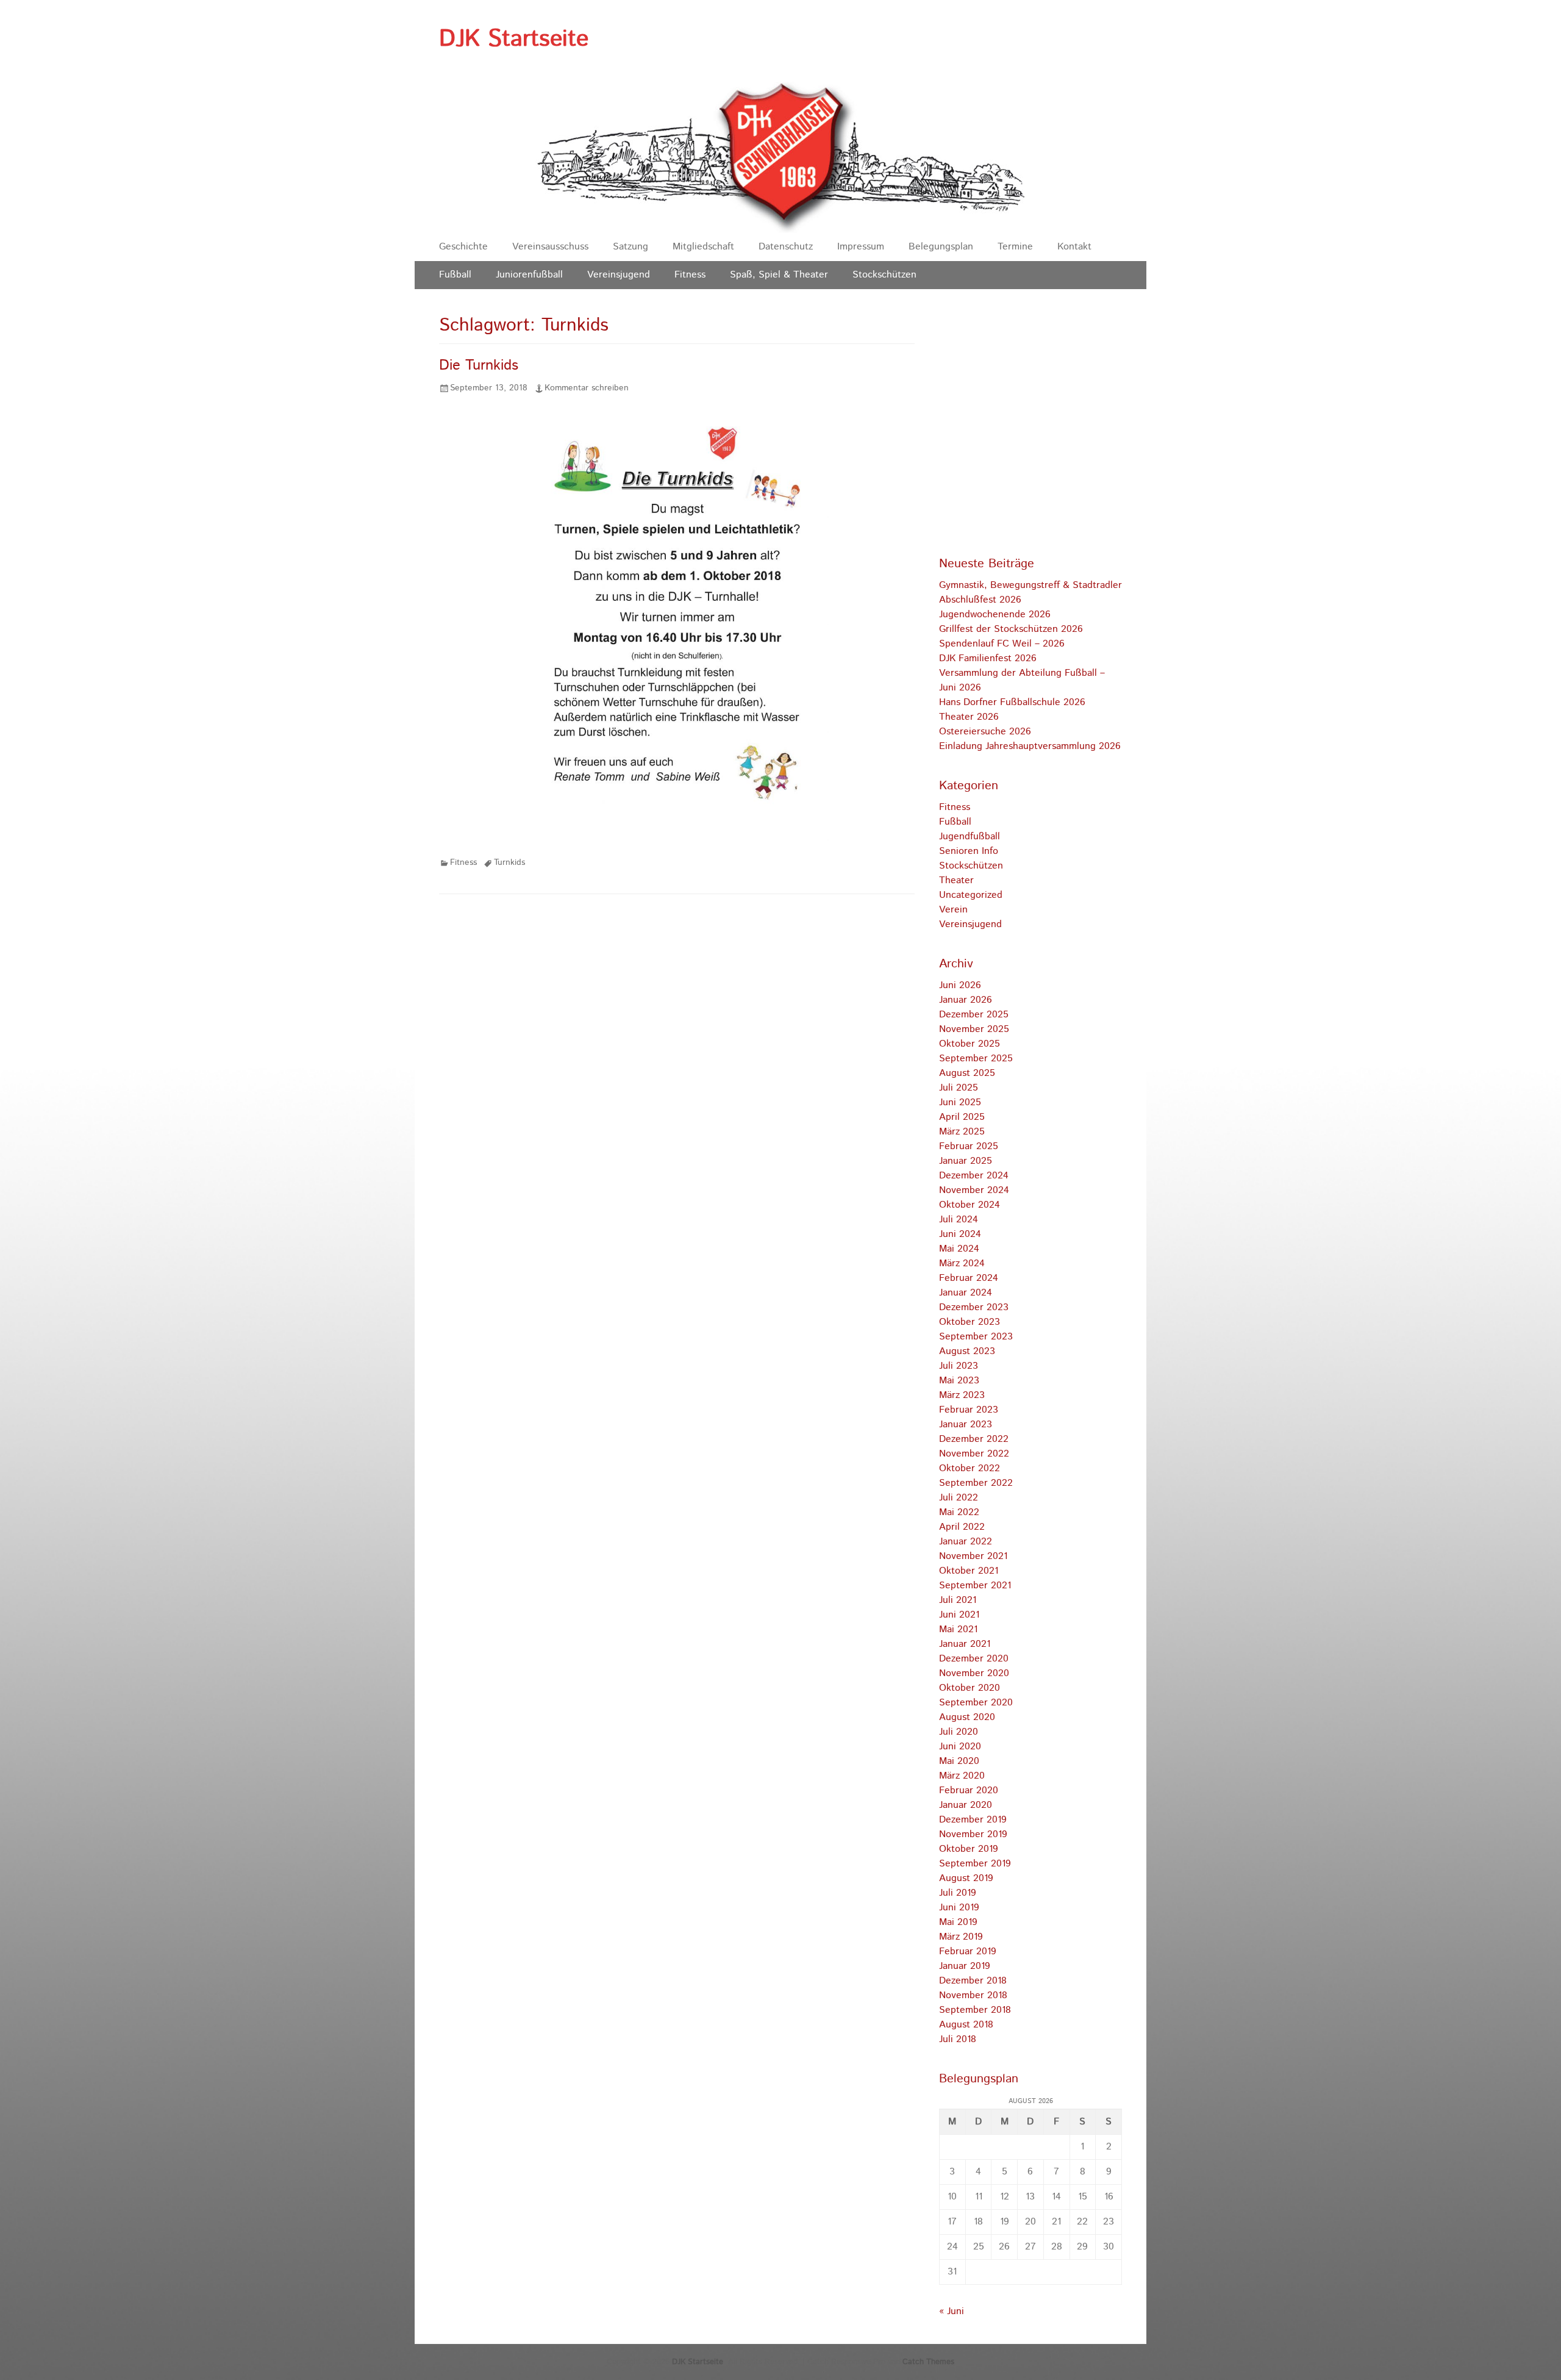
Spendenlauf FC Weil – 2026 (1002, 644)
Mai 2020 (959, 1761)
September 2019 (975, 1864)
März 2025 (962, 1132)
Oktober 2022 (970, 1468)
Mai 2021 (958, 1629)
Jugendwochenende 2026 (995, 615)
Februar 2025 (969, 1146)
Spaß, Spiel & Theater (779, 275)
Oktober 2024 (970, 1205)
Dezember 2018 (973, 1981)
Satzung (630, 247)
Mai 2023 (959, 1381)
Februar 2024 (969, 1278)
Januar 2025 (966, 1161)
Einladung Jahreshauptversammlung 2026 (1030, 746)
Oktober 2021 (969, 1571)
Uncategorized (971, 895)
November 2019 (973, 1834)
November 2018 (973, 1995)
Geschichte (463, 247)
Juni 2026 (960, 985)
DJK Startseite (514, 39)
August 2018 (966, 2025)
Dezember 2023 (974, 1307)
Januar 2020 (966, 1805)
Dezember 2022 (974, 1439)
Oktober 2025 (970, 1044)
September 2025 (976, 1059)
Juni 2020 (960, 1747)
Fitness (690, 275)
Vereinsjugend (619, 275)
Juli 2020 (959, 1732)
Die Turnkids (479, 365)
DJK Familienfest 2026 (988, 658)
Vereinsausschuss (550, 247)
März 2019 (961, 1937)
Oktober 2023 (970, 1322)
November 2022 (974, 1454)
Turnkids (509, 862)
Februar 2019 (968, 1952)
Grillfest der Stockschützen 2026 (1011, 629)
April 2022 (962, 1527)
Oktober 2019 (969, 1849)
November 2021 (973, 1556)
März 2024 (962, 1263)
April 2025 (962, 1117)
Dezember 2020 (974, 1659)
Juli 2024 (959, 1220)
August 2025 (967, 1073)
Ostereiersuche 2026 (985, 732)
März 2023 (962, 1395)
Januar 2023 (966, 1425)
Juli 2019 (958, 1893)
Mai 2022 (959, 1512)
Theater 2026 (969, 717)
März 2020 (962, 1776)
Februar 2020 (969, 1790)
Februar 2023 (969, 1410)
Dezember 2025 (974, 1015)
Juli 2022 (959, 1498)
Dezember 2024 (974, 1176)
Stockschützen (884, 275)
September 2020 (976, 1703)
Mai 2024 (959, 1249)
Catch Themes (928, 2362)
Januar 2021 (965, 1644)
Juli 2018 (958, 2039)
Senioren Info (969, 851)
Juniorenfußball (529, 275)
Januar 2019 (965, 1966)
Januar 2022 (966, 1542)
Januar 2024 (966, 1293)
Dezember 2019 (973, 1820)
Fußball (455, 275)
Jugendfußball (970, 837)
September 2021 (975, 1586)
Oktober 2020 (970, 1688)
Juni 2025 (960, 1102)
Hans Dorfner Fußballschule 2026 (1012, 702)
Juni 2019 (959, 1908)
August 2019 (966, 1878)
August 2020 (967, 1717)
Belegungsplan (941, 247)
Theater (956, 880)
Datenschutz (786, 247)
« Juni (952, 2311)
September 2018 (975, 2010)
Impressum (861, 247)
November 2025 (974, 1029)
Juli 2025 (959, 1088)
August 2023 (967, 1351)
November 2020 (974, 1673)
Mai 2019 (958, 1922)
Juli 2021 (958, 1600)
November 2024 (974, 1190)
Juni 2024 (960, 1234)
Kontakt (1074, 247)
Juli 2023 (959, 1366)
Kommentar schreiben (587, 388)
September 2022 (976, 1483)
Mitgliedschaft (703, 247)
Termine (1015, 247)
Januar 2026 (966, 1000)
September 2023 (976, 1337)
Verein (953, 910)
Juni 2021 (959, 1615)
